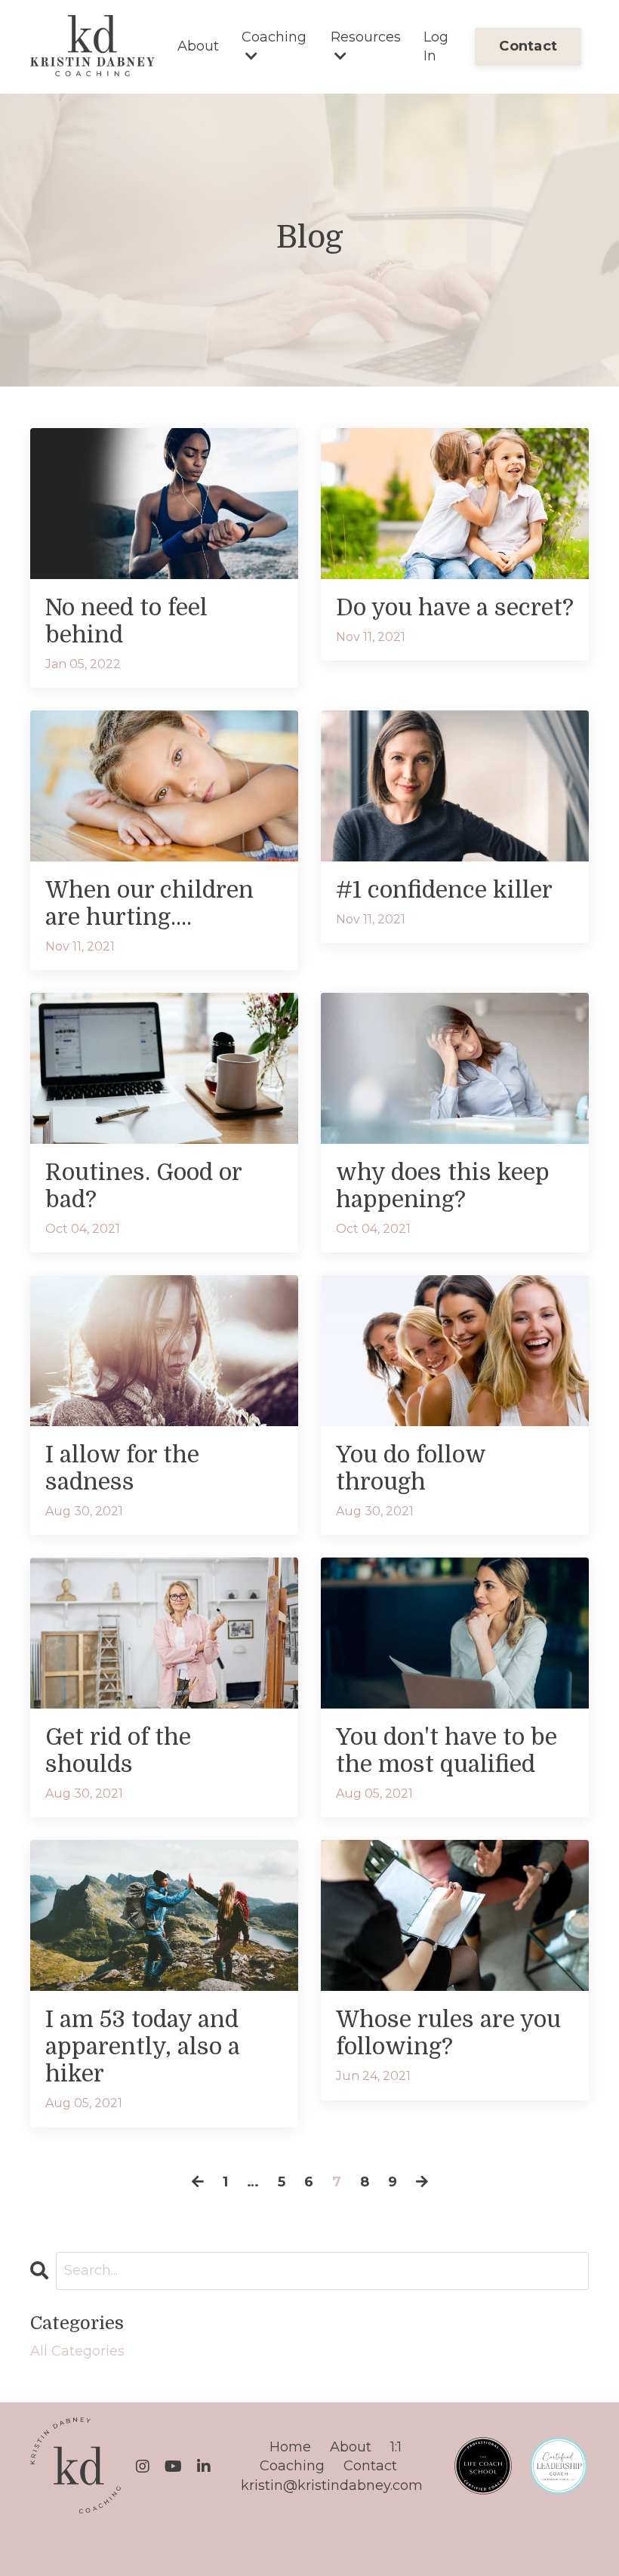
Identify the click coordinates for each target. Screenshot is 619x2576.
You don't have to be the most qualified (447, 1751)
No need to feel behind (126, 621)
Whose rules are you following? (448, 2033)
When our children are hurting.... (149, 904)
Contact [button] (528, 46)
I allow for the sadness (122, 1468)
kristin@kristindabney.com (332, 2485)
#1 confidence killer (444, 890)
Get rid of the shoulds (118, 1751)
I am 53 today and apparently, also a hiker (143, 2047)
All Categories (77, 2351)
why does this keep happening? (443, 1186)
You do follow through (411, 1468)
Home (290, 2447)
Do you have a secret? (455, 608)
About (198, 46)
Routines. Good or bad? (143, 1186)
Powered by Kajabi (540, 2537)
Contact (370, 2466)
